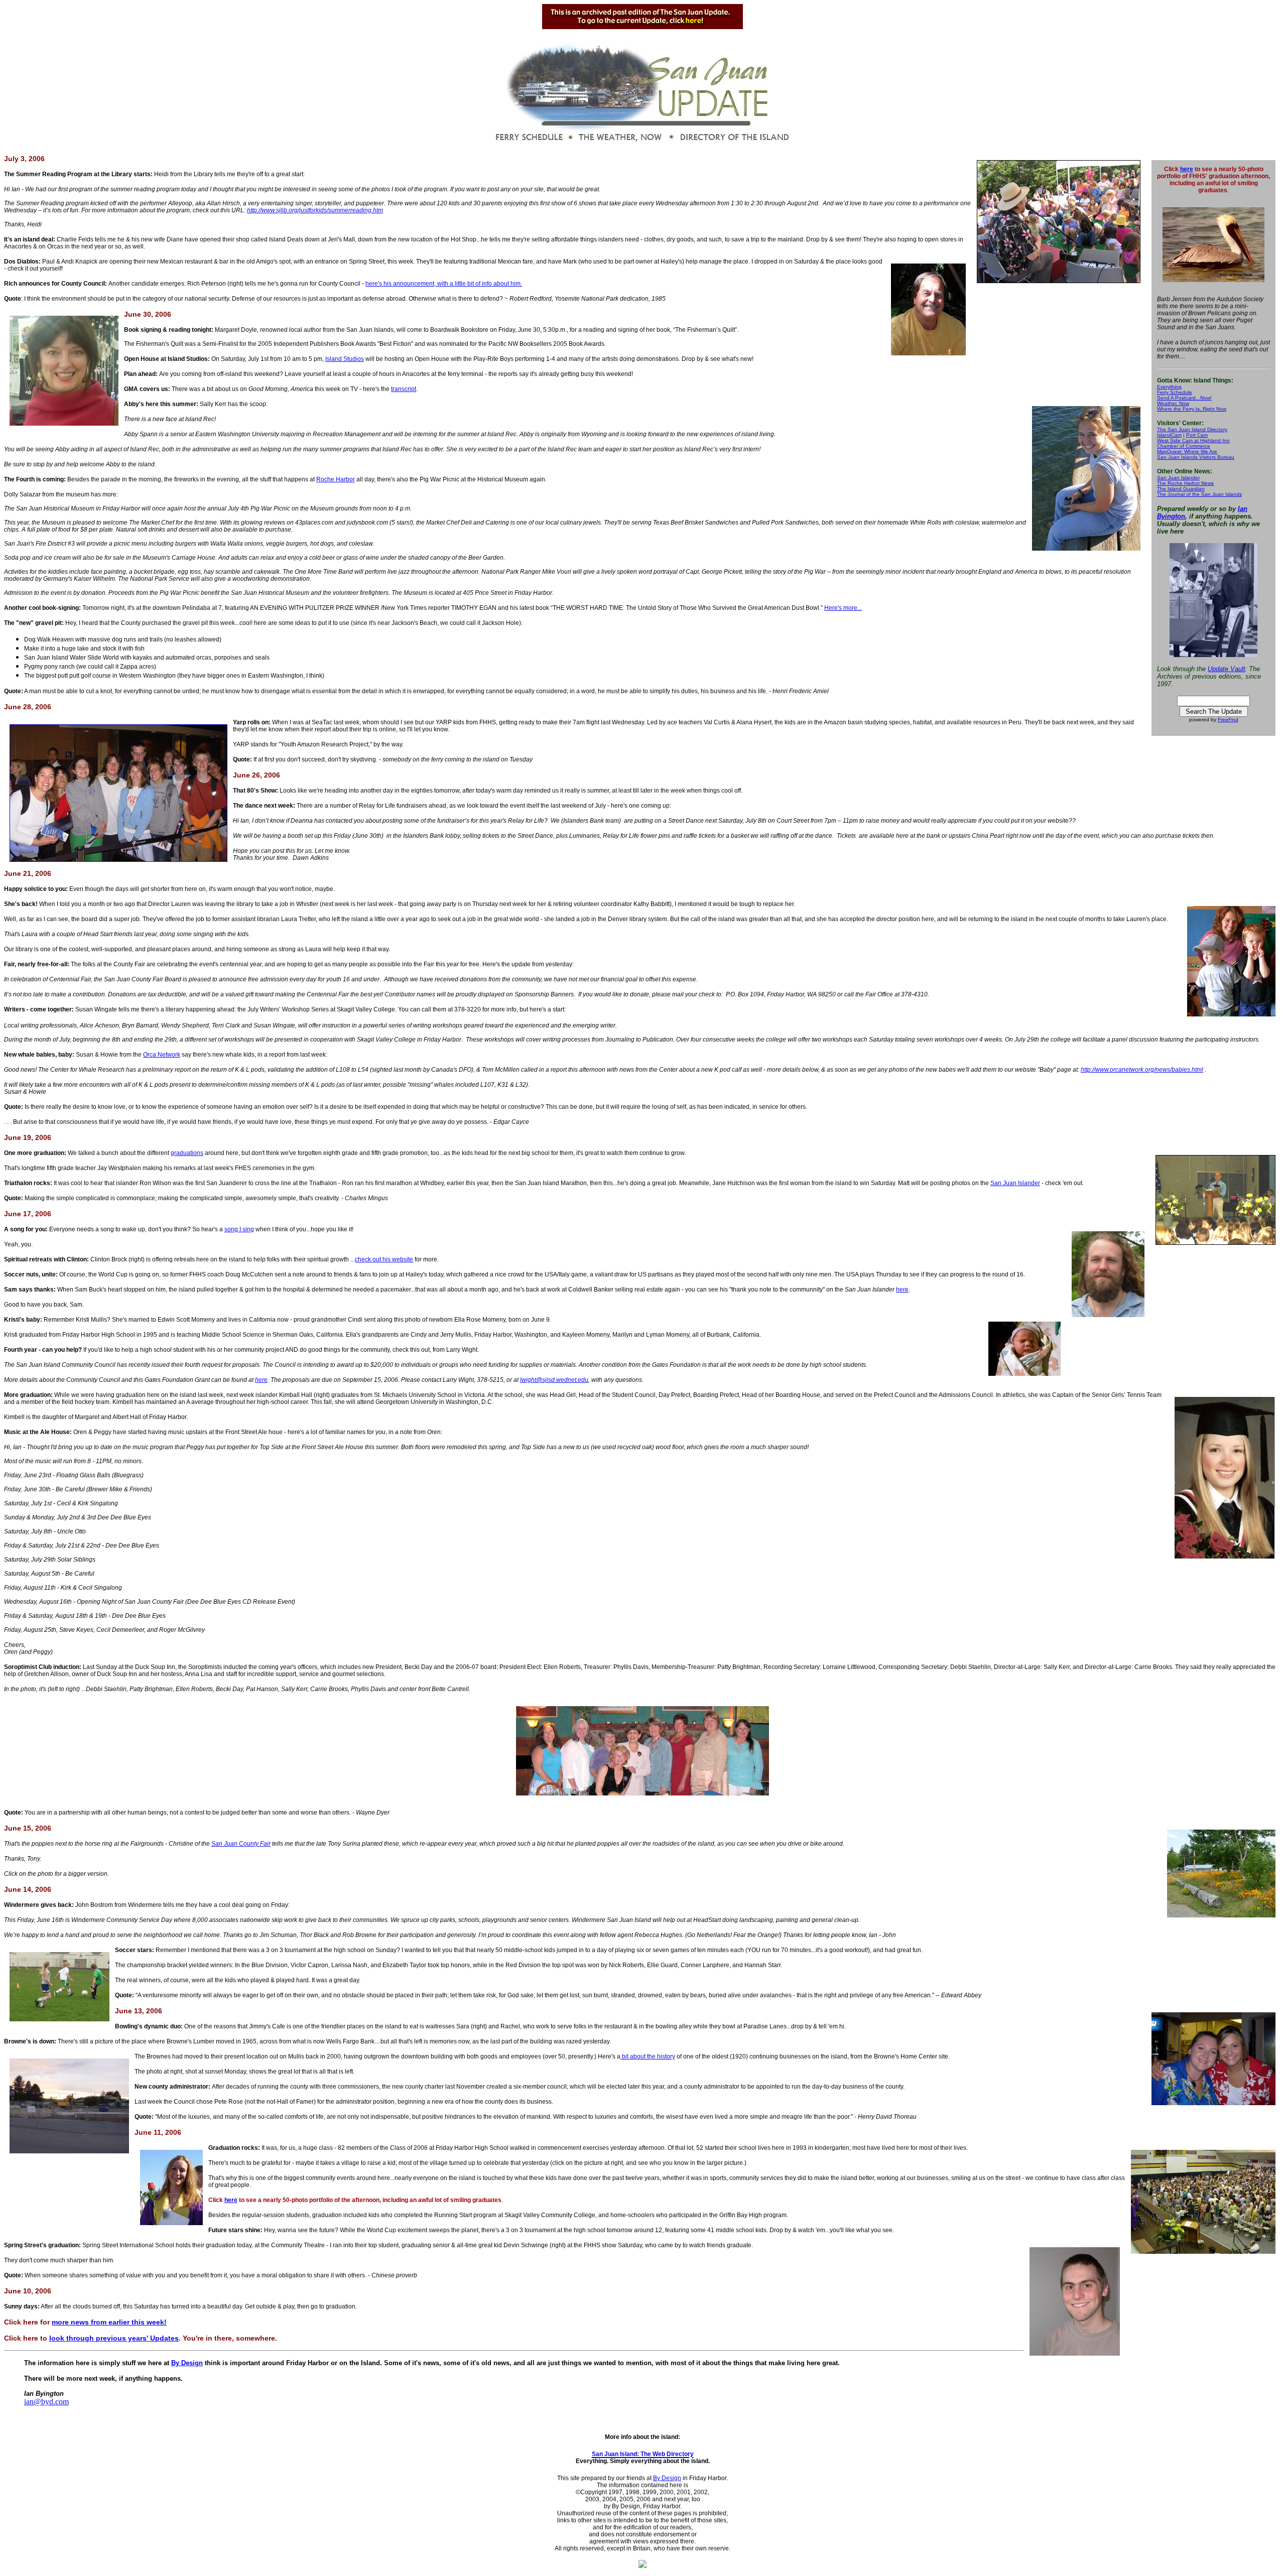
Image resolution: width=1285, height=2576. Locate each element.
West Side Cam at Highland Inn (1193, 440)
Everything (1169, 387)
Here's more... (843, 608)
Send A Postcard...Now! (1184, 398)
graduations (187, 1153)
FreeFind (1228, 720)
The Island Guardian (1181, 489)
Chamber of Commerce (1184, 446)
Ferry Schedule (1175, 392)
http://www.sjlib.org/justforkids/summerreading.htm (315, 210)
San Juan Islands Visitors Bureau (1196, 457)
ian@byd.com (46, 2402)
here (1187, 169)
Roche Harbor (336, 479)
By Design (187, 2363)
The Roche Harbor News (1185, 483)
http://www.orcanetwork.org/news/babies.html (1142, 1070)
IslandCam (1169, 435)
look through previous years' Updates (114, 2338)
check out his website (384, 1259)
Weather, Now (1173, 403)
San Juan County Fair (241, 1844)
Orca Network (162, 1055)
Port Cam (1197, 435)
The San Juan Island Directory (1192, 429)
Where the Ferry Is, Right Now (1192, 409)
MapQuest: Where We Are (1187, 452)
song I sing (239, 1229)
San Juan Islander (1178, 478)
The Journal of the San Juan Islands (1199, 494)
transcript (404, 389)
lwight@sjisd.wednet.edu (554, 1380)
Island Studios (345, 359)
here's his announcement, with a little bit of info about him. (444, 284)
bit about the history (648, 2056)
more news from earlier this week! (109, 2322)
